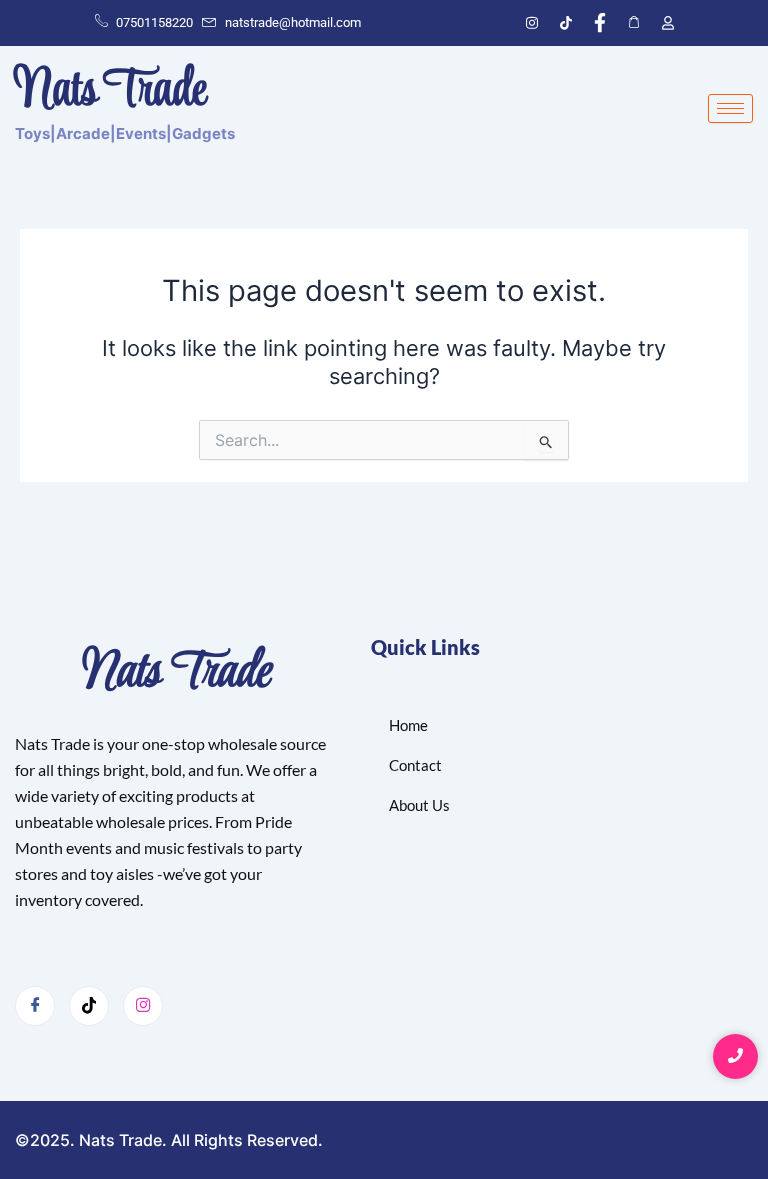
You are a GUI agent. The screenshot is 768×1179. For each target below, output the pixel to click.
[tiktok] (566, 23)
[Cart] (634, 23)
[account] (668, 23)
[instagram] (532, 23)
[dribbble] (89, 1006)
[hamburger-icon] (730, 108)
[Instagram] (143, 1006)
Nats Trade (173, 673)
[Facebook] (600, 23)
